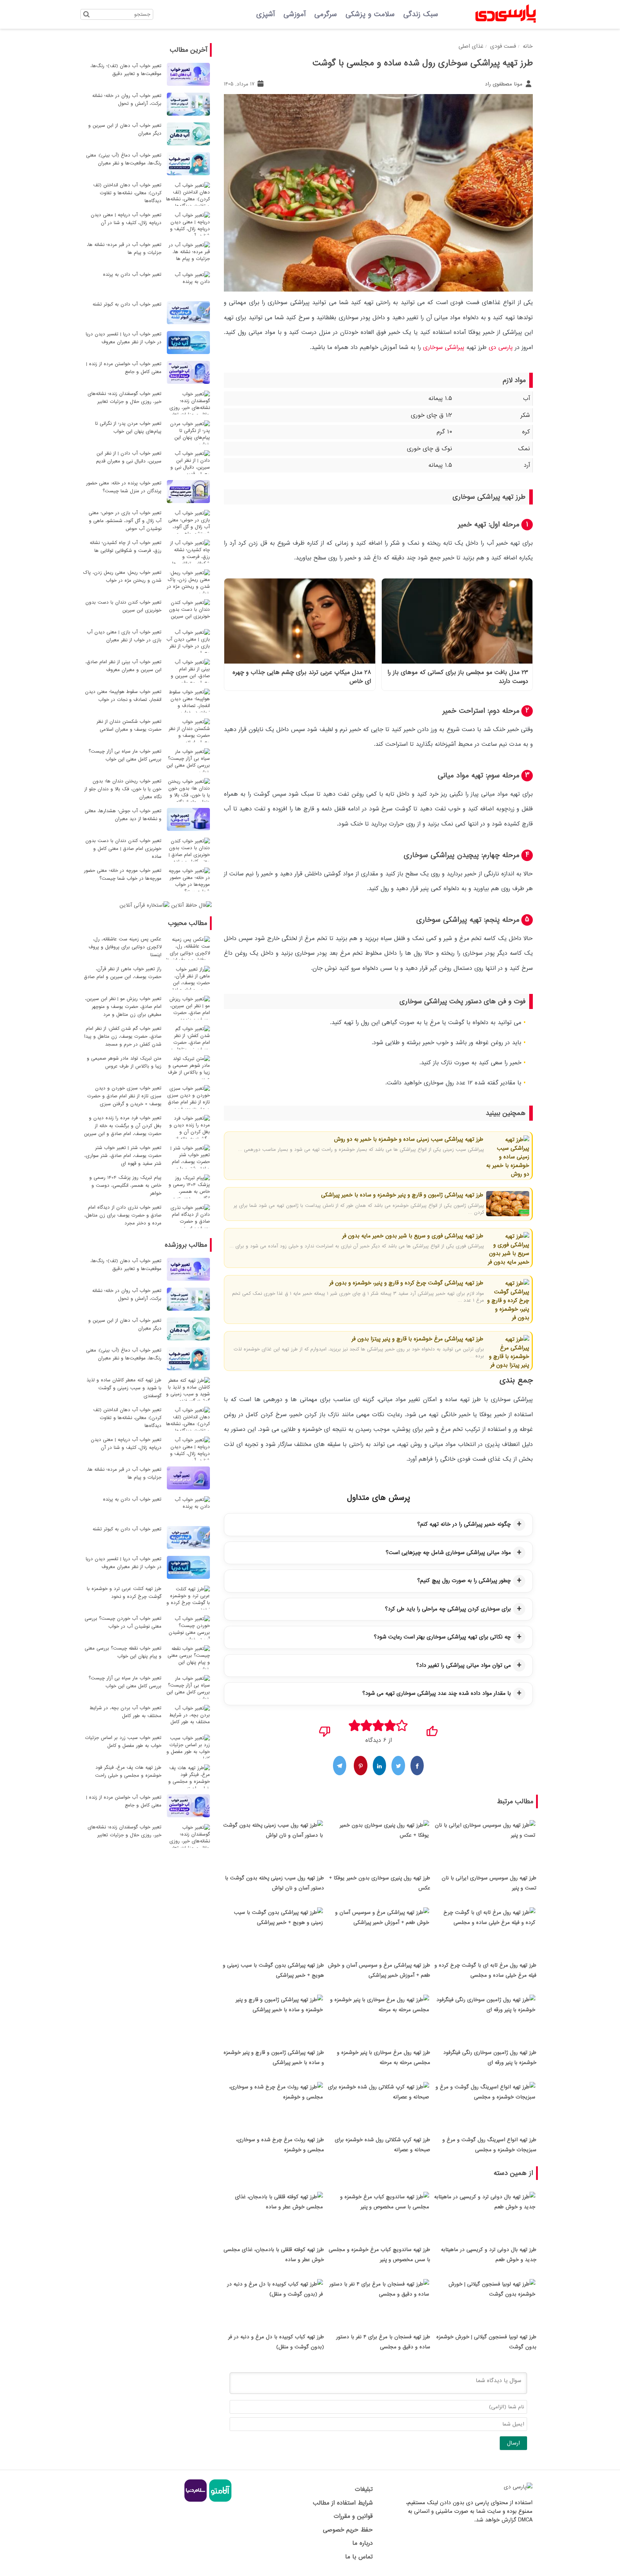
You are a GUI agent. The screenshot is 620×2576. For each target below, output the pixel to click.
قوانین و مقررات (353, 2516)
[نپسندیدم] (325, 1729)
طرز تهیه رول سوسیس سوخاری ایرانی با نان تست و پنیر (489, 1883)
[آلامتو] (219, 2501)
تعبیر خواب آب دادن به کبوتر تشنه (127, 304)
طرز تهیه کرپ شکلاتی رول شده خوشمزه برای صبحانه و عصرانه (382, 2145)
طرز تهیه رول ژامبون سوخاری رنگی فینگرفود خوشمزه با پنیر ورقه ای (490, 2057)
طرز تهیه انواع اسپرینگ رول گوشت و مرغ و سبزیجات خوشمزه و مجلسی (489, 2145)
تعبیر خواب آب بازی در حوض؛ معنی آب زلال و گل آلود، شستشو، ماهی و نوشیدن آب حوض (125, 521)
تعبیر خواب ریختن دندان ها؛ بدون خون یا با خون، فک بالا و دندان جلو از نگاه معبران (123, 789)
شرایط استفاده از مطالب (343, 2503)
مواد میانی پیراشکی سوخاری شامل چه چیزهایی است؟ (448, 1553)
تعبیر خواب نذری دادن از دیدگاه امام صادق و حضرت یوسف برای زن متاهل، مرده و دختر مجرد (123, 1215)
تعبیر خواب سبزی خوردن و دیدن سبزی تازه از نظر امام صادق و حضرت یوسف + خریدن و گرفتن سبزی (124, 1096)
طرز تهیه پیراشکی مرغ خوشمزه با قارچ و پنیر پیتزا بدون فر (417, 1339)
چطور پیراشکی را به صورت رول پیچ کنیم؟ (464, 1581)
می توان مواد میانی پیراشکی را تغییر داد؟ (464, 1665)
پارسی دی (501, 347)
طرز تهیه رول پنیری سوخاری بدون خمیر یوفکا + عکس (380, 1883)
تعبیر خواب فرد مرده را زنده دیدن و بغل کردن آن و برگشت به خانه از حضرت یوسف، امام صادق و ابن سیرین (123, 1126)
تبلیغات (364, 2489)
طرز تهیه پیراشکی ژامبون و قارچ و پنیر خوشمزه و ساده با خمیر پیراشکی (402, 1195)
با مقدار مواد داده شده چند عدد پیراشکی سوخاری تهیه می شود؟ (437, 1693)
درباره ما (362, 2543)
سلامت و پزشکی (370, 14)
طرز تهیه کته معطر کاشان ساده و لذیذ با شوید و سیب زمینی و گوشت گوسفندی (124, 1388)
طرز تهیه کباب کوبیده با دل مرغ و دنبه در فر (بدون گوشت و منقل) (276, 2342)
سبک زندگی (421, 14)
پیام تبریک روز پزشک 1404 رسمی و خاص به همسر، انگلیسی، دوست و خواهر (125, 1185)
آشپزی (266, 14)
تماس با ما (359, 2557)
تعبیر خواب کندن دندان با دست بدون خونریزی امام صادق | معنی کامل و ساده (123, 849)
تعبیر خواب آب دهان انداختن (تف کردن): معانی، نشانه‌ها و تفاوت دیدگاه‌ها (127, 193)
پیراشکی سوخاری (444, 347)
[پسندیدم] (432, 1729)
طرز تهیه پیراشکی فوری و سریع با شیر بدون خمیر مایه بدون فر (413, 1236)
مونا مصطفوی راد (504, 84)
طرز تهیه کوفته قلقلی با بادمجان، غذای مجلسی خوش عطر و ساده (274, 2255)
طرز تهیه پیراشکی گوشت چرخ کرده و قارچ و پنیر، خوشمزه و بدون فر (406, 1283)
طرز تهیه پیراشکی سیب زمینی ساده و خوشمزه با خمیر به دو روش (409, 1139)
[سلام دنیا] (196, 2501)
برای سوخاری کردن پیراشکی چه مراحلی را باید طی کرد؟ (448, 1609)
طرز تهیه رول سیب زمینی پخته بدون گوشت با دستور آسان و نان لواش (274, 1883)
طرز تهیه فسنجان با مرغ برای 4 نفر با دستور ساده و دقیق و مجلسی (383, 2342)
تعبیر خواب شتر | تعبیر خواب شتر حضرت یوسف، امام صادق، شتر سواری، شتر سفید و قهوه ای (123, 1156)
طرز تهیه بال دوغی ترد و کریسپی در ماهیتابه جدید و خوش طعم (489, 2255)
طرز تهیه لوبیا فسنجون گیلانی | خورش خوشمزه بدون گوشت (486, 2342)
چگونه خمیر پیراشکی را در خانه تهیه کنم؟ (464, 1524)
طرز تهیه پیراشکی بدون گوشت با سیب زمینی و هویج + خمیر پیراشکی (273, 1970)
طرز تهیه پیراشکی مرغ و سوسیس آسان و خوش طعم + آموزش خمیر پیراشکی (379, 1970)
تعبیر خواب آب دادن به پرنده (132, 275)
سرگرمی (326, 14)
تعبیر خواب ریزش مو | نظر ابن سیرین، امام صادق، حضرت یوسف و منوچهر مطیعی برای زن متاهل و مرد (123, 1007)
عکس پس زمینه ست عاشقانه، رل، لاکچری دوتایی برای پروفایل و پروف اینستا (125, 947)
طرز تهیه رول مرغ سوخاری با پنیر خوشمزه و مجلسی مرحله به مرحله (384, 2057)
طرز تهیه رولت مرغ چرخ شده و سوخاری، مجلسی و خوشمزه (280, 2145)
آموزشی (295, 14)
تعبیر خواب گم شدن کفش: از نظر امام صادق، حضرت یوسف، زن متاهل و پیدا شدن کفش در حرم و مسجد (123, 1036)
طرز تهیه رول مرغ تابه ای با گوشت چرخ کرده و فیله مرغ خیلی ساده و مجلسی (485, 1970)
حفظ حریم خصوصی (348, 2530)
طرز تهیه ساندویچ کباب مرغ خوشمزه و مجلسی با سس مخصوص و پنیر (379, 2255)
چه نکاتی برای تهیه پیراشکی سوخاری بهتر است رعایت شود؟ (442, 1637)
